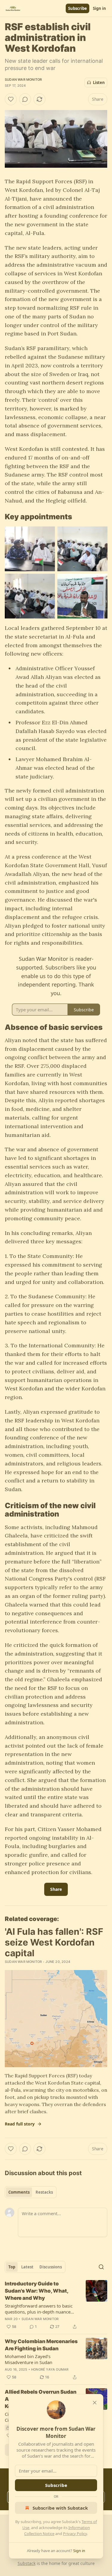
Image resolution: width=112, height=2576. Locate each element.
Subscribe (78, 8)
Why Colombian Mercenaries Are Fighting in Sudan (41, 2345)
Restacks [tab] (44, 2192)
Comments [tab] (19, 2192)
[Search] (101, 2267)
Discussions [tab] (51, 2267)
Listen (99, 83)
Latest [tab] (27, 2267)
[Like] (11, 99)
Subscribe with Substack (60, 2508)
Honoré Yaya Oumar (50, 2369)
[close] (95, 2403)
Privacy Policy (75, 2534)
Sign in (99, 8)
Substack (27, 2563)
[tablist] (31, 2192)
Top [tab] (12, 2267)
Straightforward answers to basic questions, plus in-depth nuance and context (39, 2309)
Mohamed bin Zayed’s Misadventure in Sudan (29, 2359)
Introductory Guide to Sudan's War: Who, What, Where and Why (36, 2291)
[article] (56, 2305)
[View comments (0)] (25, 99)
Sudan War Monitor (23, 80)
